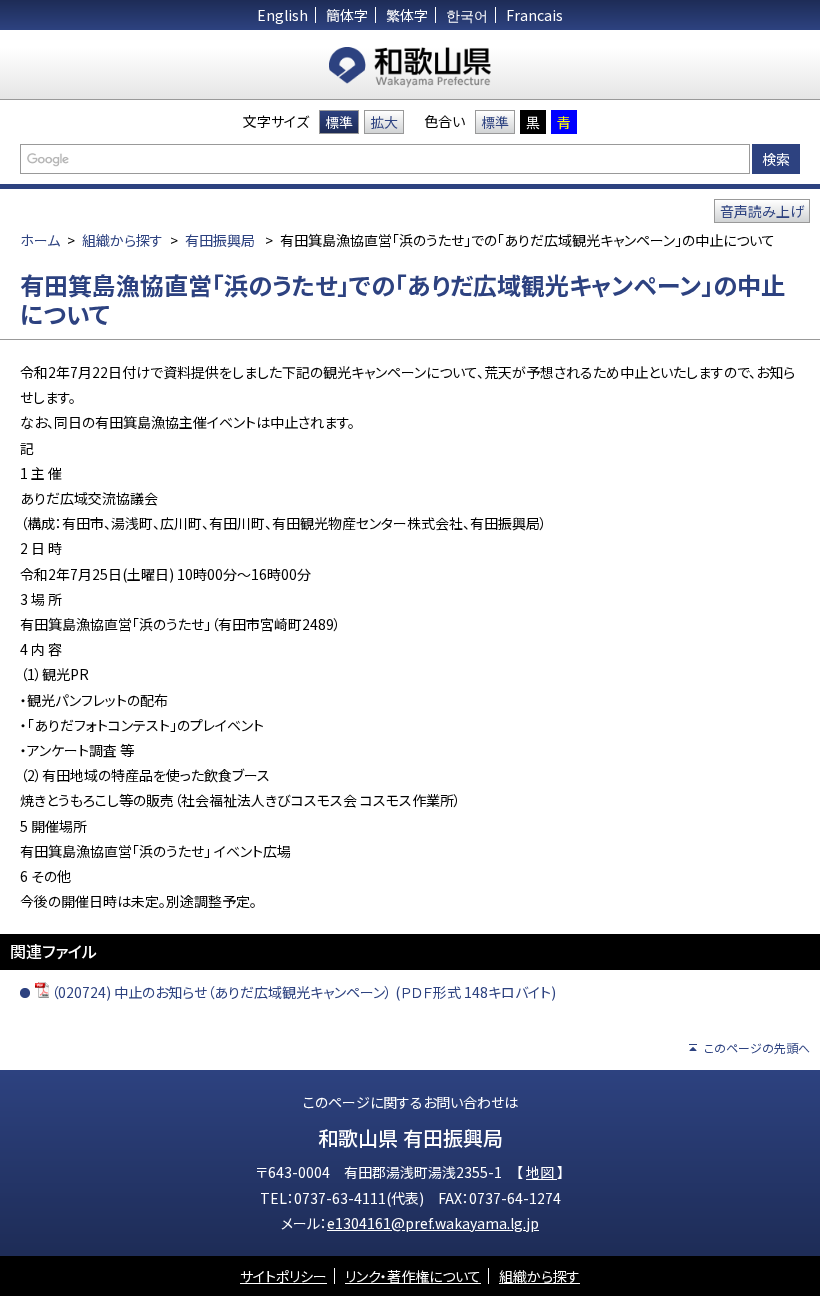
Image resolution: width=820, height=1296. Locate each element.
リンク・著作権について (413, 1276)
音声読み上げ (762, 211)
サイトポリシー (283, 1276)
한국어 (467, 15)
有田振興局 (220, 240)
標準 (339, 122)
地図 (541, 1172)
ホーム (40, 240)
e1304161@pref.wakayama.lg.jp (433, 1223)
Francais (534, 15)
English (282, 15)
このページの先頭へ (757, 1047)
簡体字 (347, 15)
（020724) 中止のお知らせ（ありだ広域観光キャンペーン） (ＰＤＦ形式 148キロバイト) (303, 992)
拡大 (384, 122)
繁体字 (407, 15)
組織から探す (122, 240)
